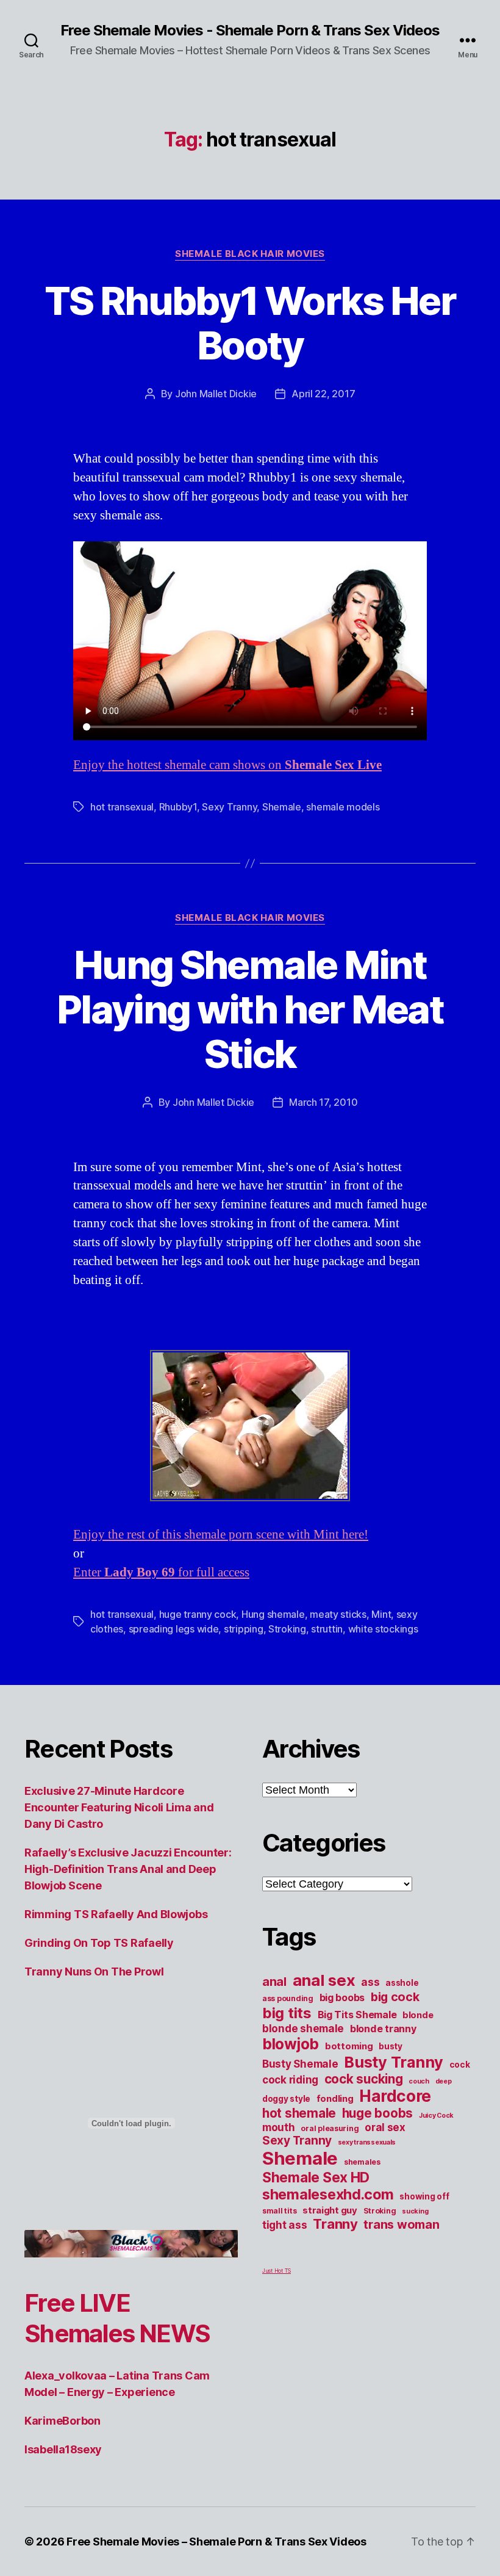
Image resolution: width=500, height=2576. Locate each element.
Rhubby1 (178, 807)
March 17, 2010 (323, 1102)
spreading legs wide (174, 1629)
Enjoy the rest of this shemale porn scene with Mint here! (221, 1535)
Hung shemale (273, 1614)
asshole (402, 1983)
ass (370, 1982)
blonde (418, 2015)
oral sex (385, 2127)
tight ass (285, 2225)
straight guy (330, 2210)
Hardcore (395, 2096)
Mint (381, 1614)
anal (274, 1982)
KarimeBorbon (62, 2421)
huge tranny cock (198, 1614)
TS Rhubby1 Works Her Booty (250, 323)
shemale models (343, 807)
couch (419, 2081)
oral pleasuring (330, 2128)
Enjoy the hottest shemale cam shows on (227, 765)
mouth (279, 2127)
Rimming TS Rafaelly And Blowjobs (116, 1914)
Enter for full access (161, 1572)
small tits (279, 2211)
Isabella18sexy (63, 2449)
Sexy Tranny (229, 807)
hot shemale (299, 2113)
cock (460, 2065)
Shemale (282, 807)
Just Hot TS (277, 2271)
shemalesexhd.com (328, 2194)
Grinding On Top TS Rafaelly (99, 1943)
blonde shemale (303, 2029)
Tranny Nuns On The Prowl (94, 1972)
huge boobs (377, 2113)
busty (391, 2046)
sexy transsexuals (367, 2142)
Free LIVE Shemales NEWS (117, 2318)
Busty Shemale (300, 2064)
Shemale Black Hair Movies (250, 254)
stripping (244, 1629)
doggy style (286, 2099)
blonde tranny (383, 2029)
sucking (415, 2211)
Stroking (287, 1629)
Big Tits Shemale (357, 2015)
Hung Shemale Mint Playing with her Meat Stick (250, 1009)
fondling (335, 2099)
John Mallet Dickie (216, 394)
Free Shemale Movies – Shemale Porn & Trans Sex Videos (216, 2542)
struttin (327, 1629)
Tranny (335, 2224)
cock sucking (364, 2079)
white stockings (383, 1629)
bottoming (349, 2046)
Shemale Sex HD (316, 2177)
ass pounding (288, 1998)
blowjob (291, 2044)
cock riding (290, 2080)
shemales (362, 2162)
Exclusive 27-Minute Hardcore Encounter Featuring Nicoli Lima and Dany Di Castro (119, 1807)
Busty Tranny (394, 2062)
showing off (424, 2196)
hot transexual (122, 807)
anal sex (324, 1980)
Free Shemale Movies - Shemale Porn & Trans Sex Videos (250, 31)
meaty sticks (338, 1614)
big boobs (342, 1997)
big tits (287, 2013)
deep (444, 2081)
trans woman (401, 2224)
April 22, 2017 (323, 394)
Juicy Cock (436, 2116)
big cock (395, 1997)
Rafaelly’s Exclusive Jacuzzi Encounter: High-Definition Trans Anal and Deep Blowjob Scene (128, 1869)
